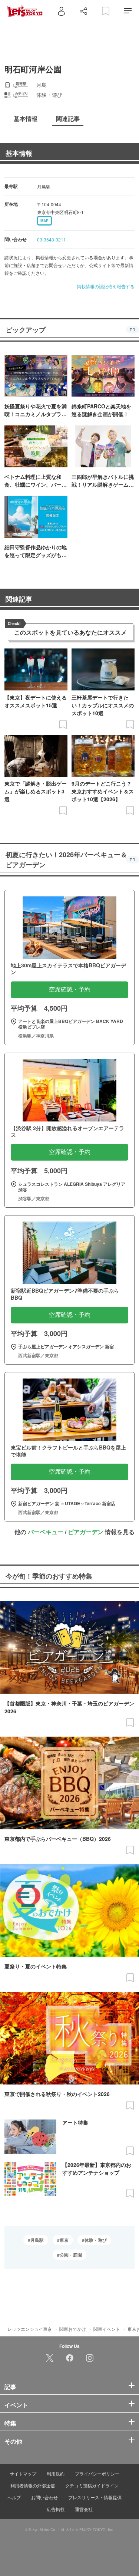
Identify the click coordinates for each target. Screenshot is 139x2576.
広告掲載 (56, 2509)
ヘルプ (14, 2497)
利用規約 (56, 2473)
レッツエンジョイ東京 (30, 2329)
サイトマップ (23, 2473)
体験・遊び (96, 2240)
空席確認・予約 (70, 989)
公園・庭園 (71, 2255)
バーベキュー (46, 1532)
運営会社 (84, 2509)
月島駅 (37, 2240)
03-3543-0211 (52, 239)
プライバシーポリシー (97, 2473)
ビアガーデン (86, 1532)
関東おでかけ (73, 2329)
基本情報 (19, 153)
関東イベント (107, 2329)
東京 (64, 2240)
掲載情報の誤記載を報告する (106, 286)
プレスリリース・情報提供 (95, 2497)
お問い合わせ (44, 2497)
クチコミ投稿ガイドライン (92, 2485)
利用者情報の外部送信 (33, 2485)
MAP (44, 221)
